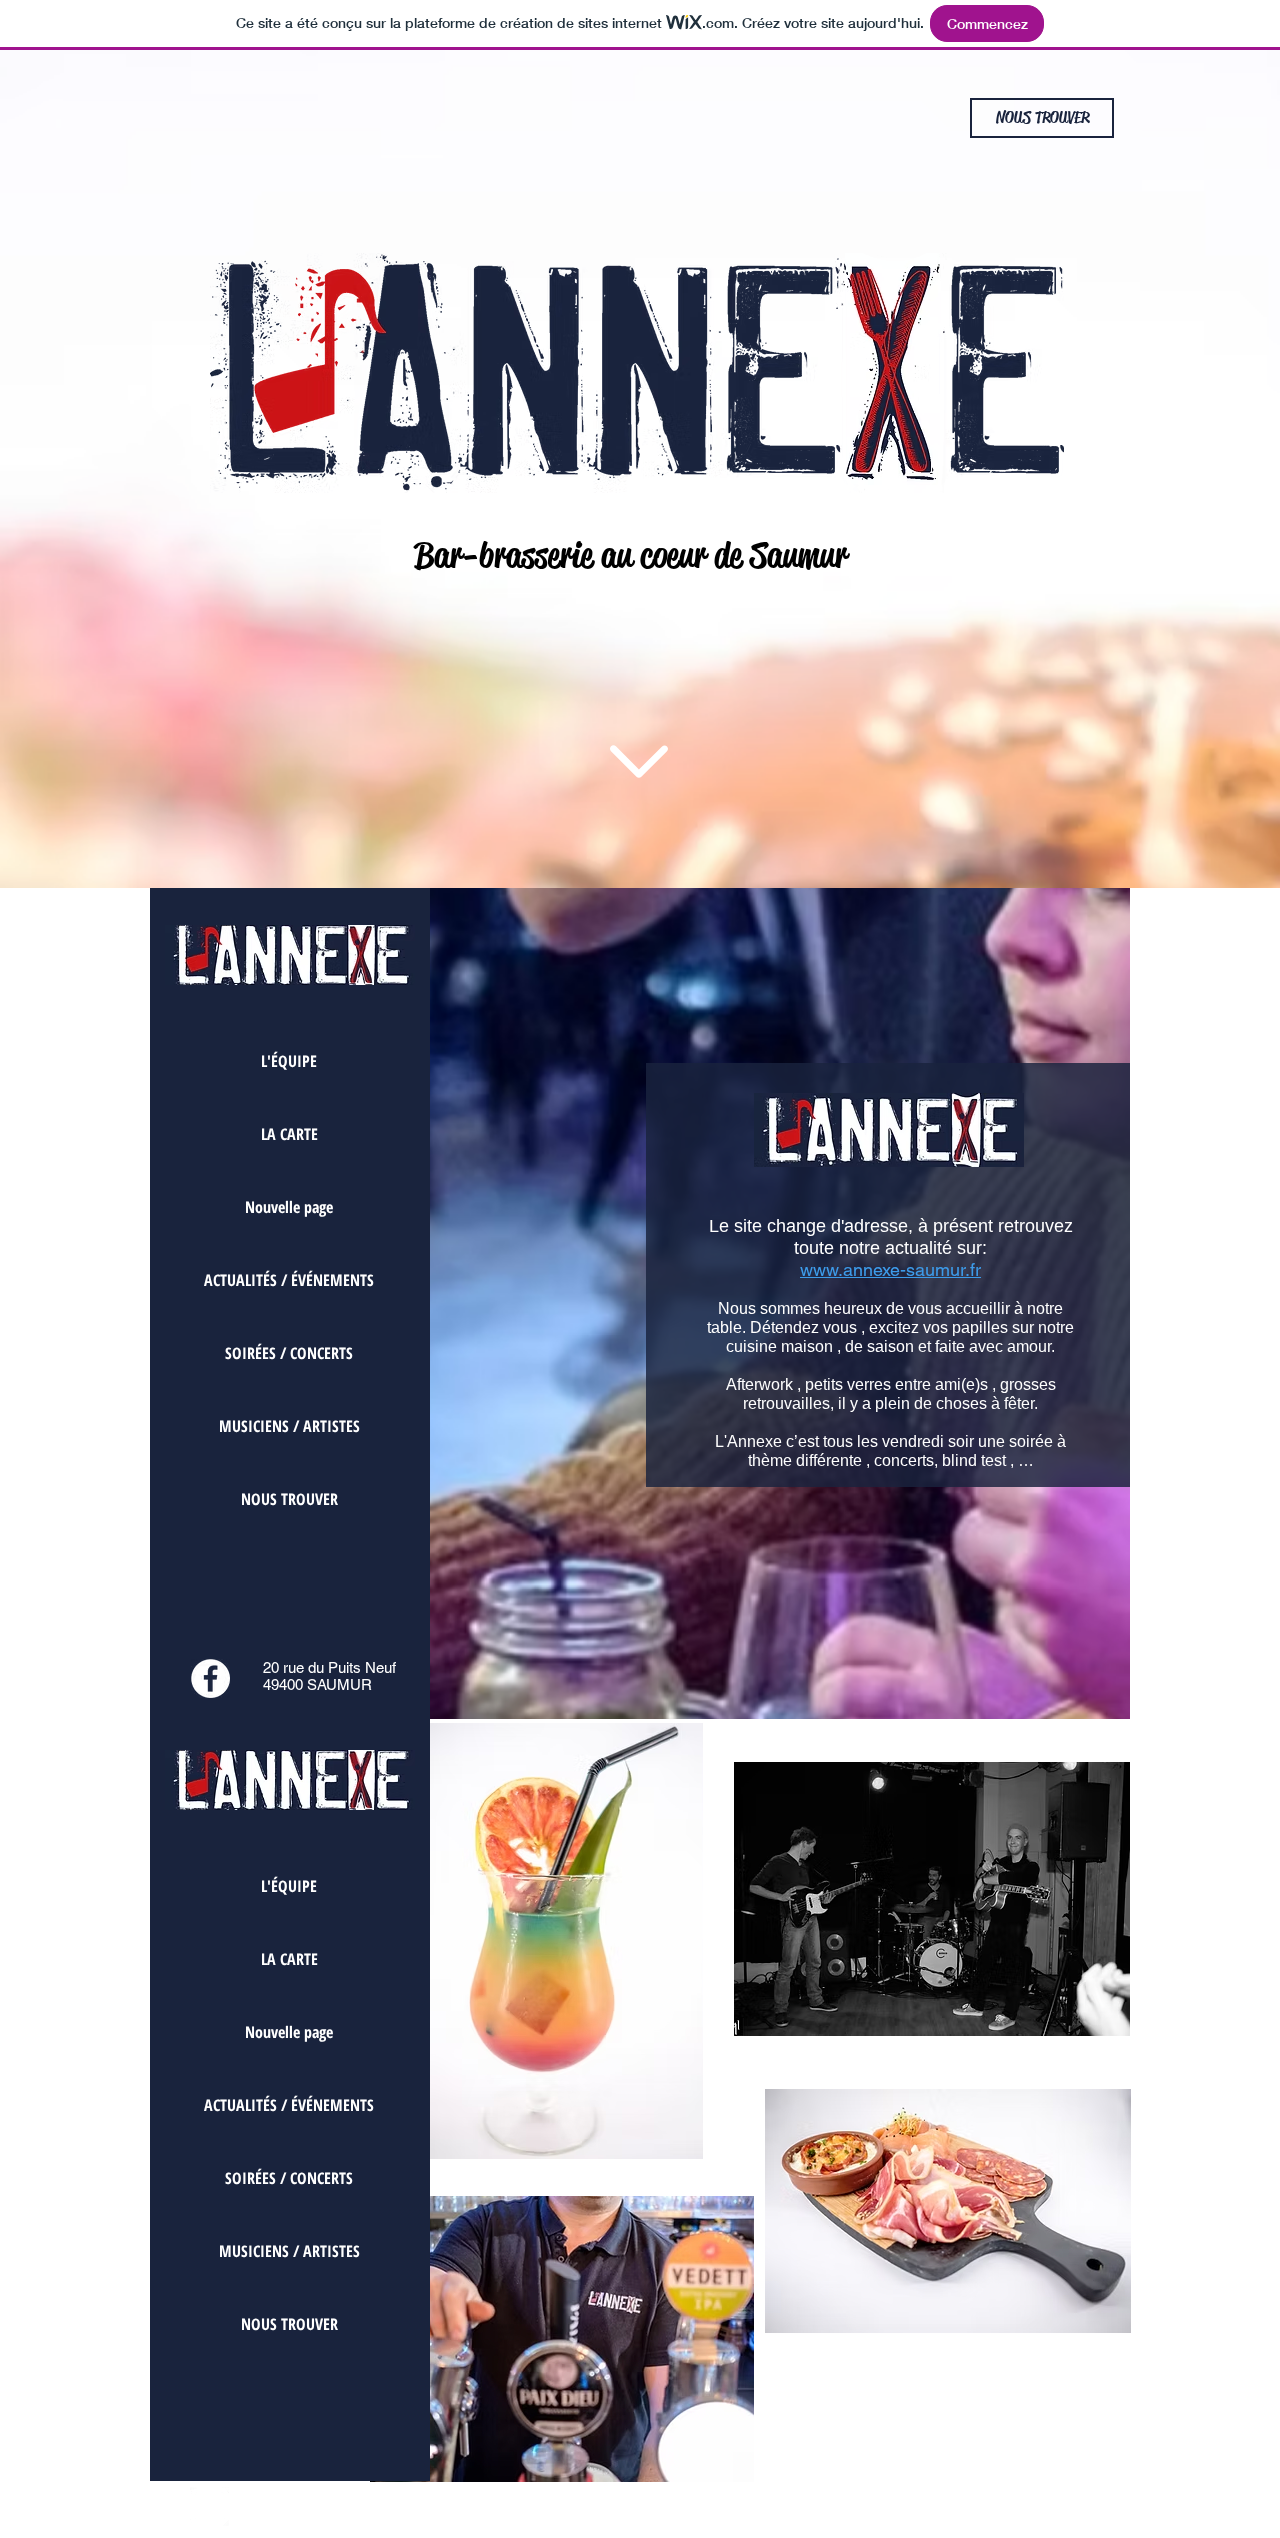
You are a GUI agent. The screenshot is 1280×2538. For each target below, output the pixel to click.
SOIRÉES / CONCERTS (289, 1353)
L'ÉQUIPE (289, 1061)
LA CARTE (289, 1134)
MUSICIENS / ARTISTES (289, 1426)
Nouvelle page (289, 1207)
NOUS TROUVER (289, 1499)
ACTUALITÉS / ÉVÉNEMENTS (289, 1280)
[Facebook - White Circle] (210, 1678)
